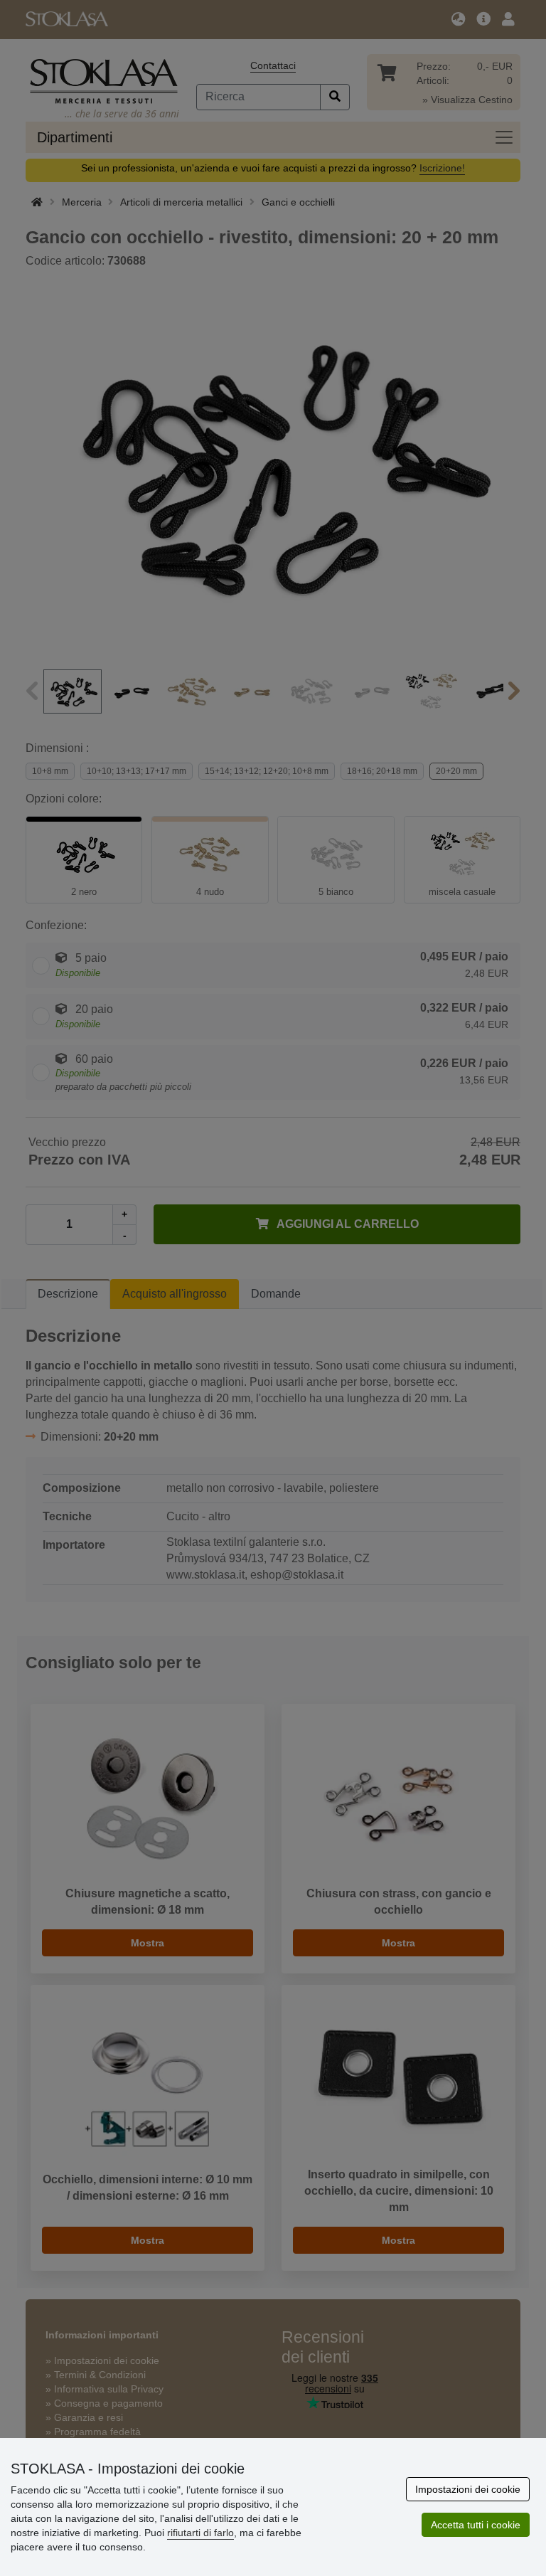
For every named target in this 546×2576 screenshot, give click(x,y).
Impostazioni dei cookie (468, 2489)
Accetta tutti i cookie (476, 2525)
